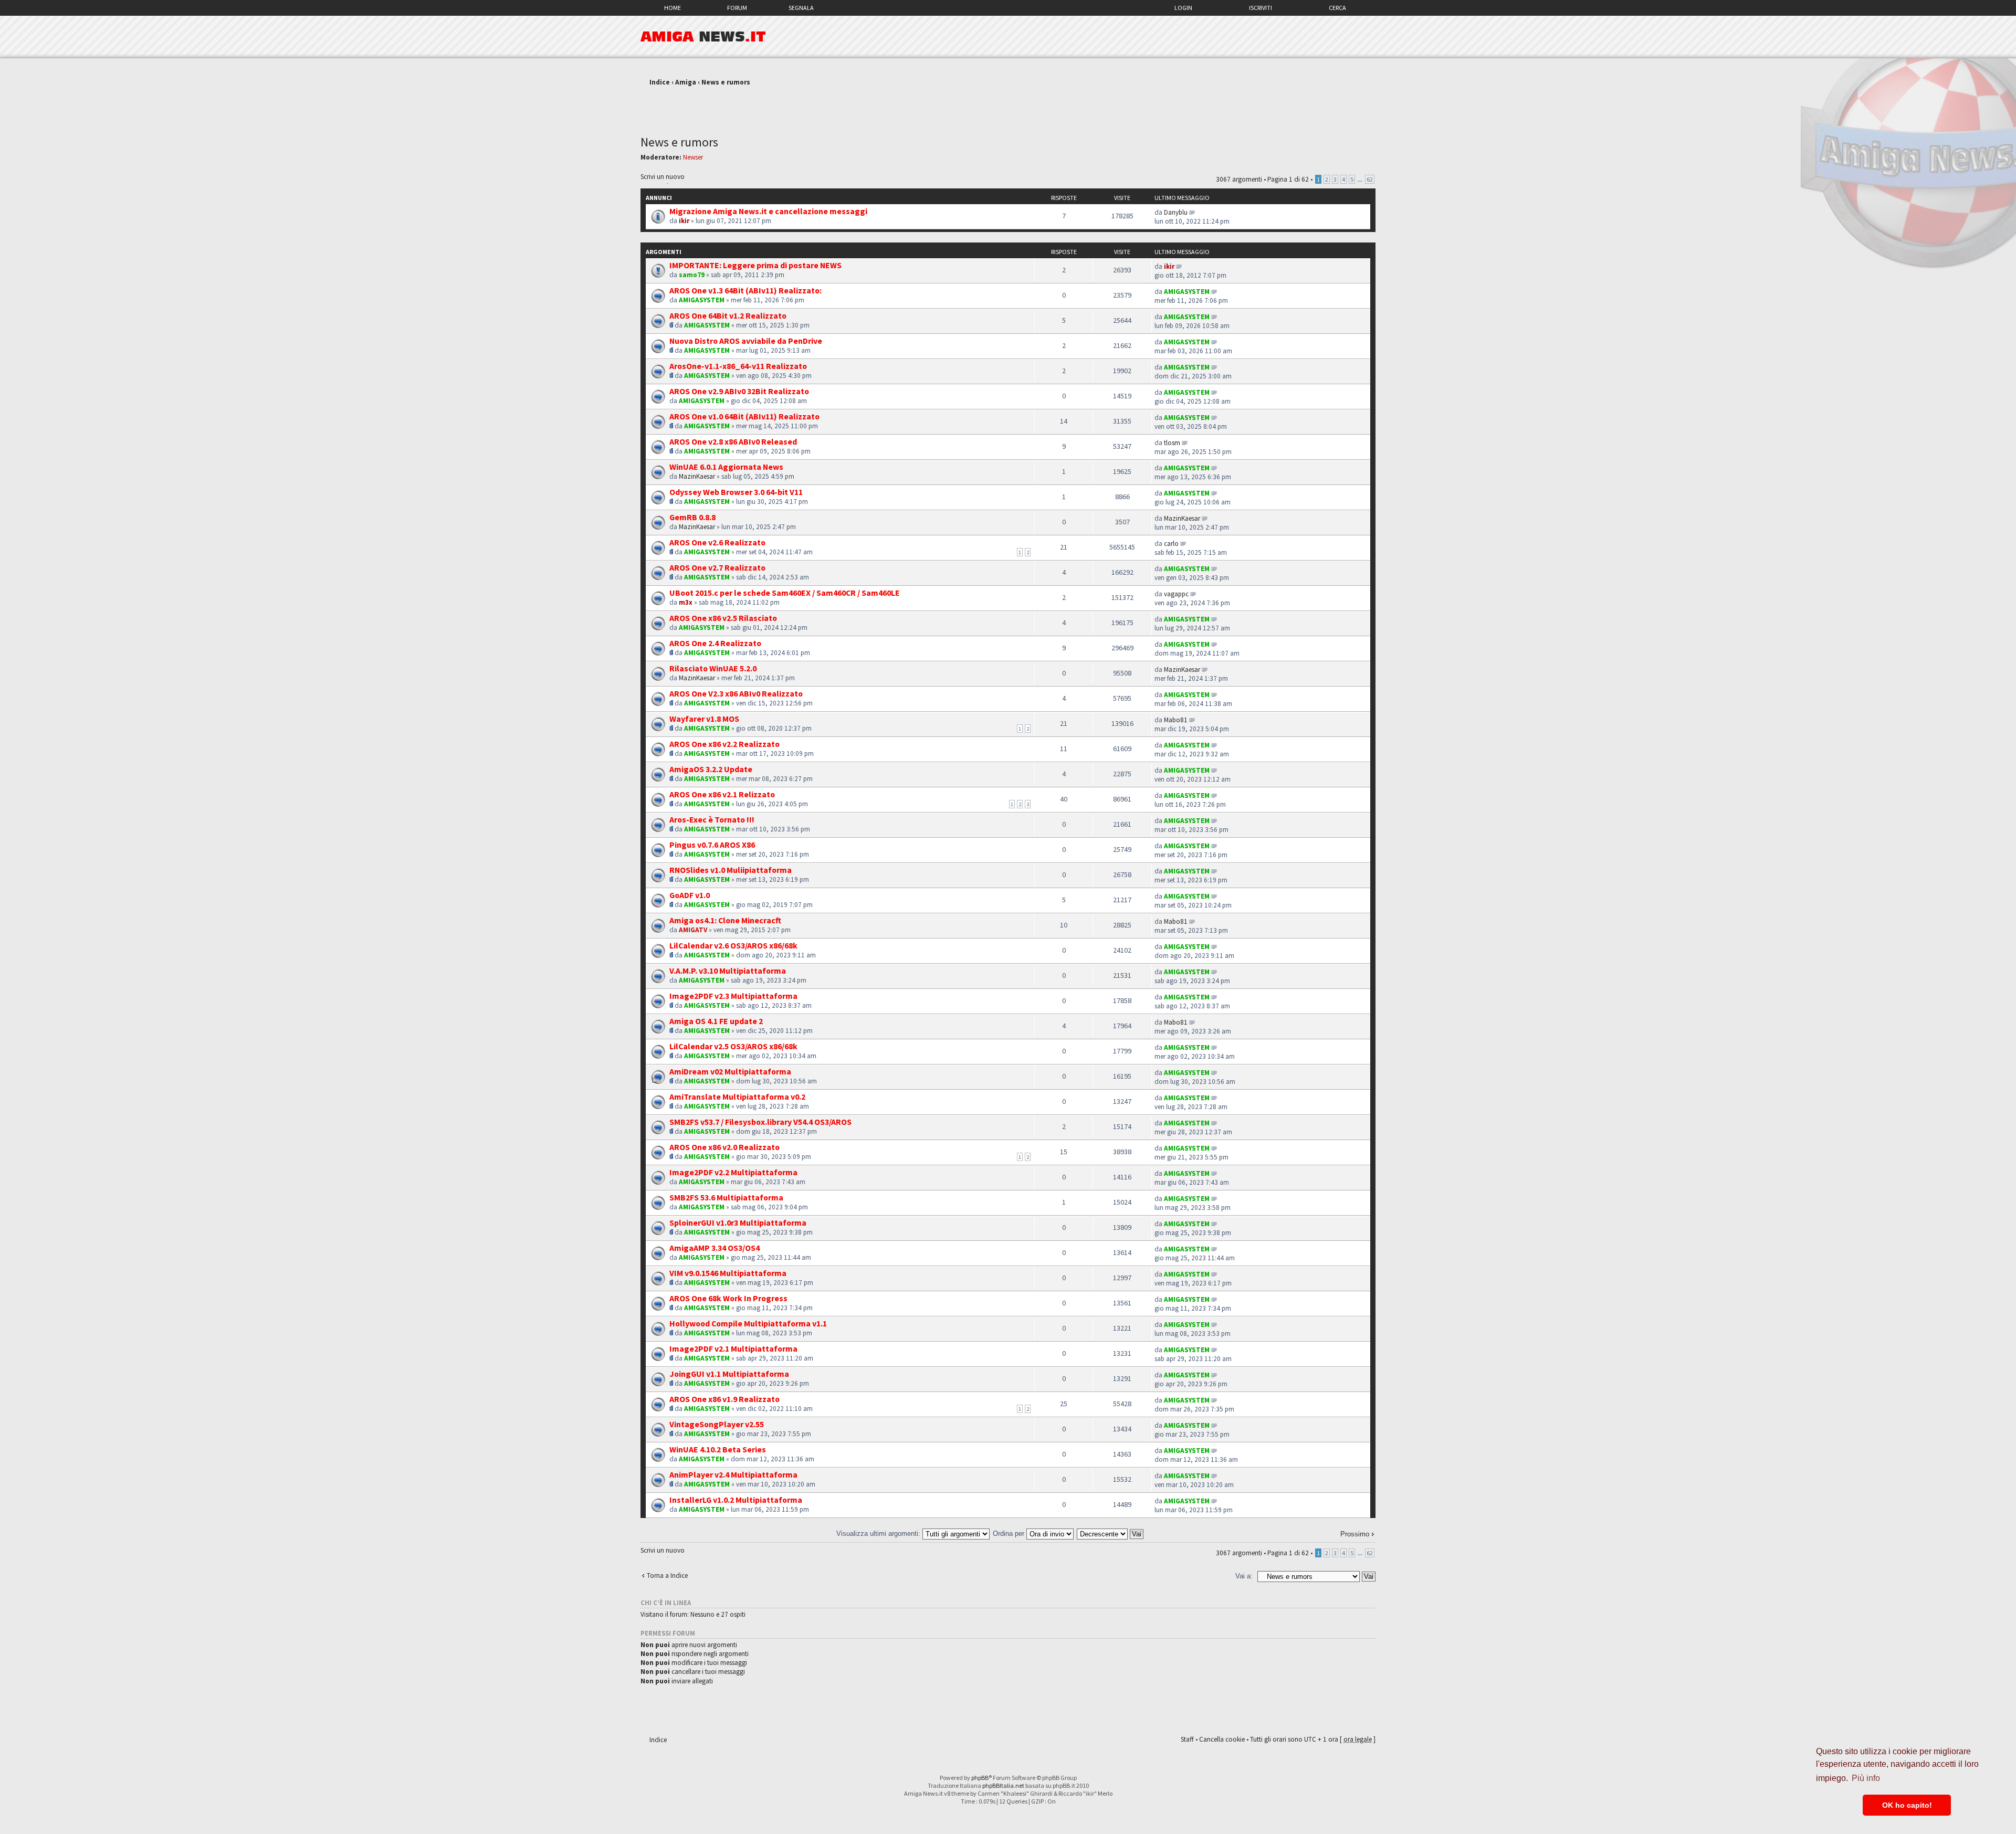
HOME (673, 8)
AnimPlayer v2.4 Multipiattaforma (733, 1474)
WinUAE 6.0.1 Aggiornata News (726, 467)
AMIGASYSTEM (702, 300)
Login (1183, 8)
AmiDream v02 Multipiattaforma (730, 1071)
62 (1370, 179)
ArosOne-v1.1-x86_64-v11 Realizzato (738, 366)
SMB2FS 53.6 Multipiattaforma (726, 1197)
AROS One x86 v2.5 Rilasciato (723, 618)
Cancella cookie (1222, 1739)
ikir (684, 221)
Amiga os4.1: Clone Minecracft (725, 920)
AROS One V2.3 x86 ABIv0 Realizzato (736, 693)
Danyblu (1176, 212)
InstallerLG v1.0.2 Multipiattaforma (736, 1500)
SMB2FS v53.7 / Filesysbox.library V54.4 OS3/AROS (760, 1122)
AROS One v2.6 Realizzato (717, 542)
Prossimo (1355, 1534)
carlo (1171, 544)
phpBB (980, 1778)
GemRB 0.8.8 (692, 517)
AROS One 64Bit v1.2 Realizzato (728, 315)
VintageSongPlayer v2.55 (717, 1424)
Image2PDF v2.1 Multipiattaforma (733, 1348)
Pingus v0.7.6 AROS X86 (712, 845)
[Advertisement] (1008, 107)
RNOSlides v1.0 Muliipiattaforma (731, 870)
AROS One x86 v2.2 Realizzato (724, 744)
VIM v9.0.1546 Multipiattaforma (728, 1273)
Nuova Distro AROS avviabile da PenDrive (746, 341)
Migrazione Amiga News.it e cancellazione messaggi (768, 211)
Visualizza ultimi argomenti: (879, 1533)
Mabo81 (1176, 720)
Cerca (1337, 8)
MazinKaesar (697, 476)
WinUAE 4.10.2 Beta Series (718, 1449)
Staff (1187, 1739)
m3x (686, 602)
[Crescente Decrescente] (1111, 1533)
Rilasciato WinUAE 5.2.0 (713, 668)
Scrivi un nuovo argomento (663, 178)
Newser (693, 157)
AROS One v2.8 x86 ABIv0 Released (733, 441)
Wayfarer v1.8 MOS (704, 719)
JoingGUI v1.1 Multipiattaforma (729, 1374)
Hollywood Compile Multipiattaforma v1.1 (748, 1323)
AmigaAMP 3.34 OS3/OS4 (715, 1248)
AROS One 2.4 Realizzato (715, 643)
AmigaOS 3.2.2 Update (711, 769)
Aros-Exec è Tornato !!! (712, 819)
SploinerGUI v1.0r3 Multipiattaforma (738, 1222)
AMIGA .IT (703, 37)
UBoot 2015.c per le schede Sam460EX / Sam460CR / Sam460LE (785, 593)
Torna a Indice (667, 1575)
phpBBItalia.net (1003, 1785)
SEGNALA (801, 8)
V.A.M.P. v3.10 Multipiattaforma (728, 971)
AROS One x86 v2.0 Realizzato (724, 1147)
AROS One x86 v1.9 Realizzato (724, 1399)
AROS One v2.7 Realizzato (717, 567)
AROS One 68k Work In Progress (728, 1298)
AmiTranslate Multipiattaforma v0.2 (737, 1097)
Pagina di (1288, 179)
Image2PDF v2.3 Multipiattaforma (733, 996)
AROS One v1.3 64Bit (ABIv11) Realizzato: (745, 290)
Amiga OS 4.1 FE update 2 (716, 1021)
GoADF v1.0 (690, 895)
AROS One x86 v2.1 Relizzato (722, 794)
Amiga (686, 82)
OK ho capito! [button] (1907, 1805)
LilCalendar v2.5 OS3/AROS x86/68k (733, 1046)
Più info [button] (1866, 1778)
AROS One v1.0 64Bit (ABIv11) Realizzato (744, 416)
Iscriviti (1261, 8)
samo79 (692, 275)
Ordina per (1010, 1533)
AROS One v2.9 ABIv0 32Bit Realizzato (739, 391)
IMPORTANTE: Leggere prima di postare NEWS (755, 265)
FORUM (737, 8)
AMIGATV (693, 930)
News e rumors (726, 82)
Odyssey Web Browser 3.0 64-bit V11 (736, 492)
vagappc (1176, 594)
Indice (660, 82)
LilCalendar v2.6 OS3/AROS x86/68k (733, 945)
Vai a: (1244, 1576)
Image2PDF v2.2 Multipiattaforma (733, 1172)
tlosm (1172, 443)
